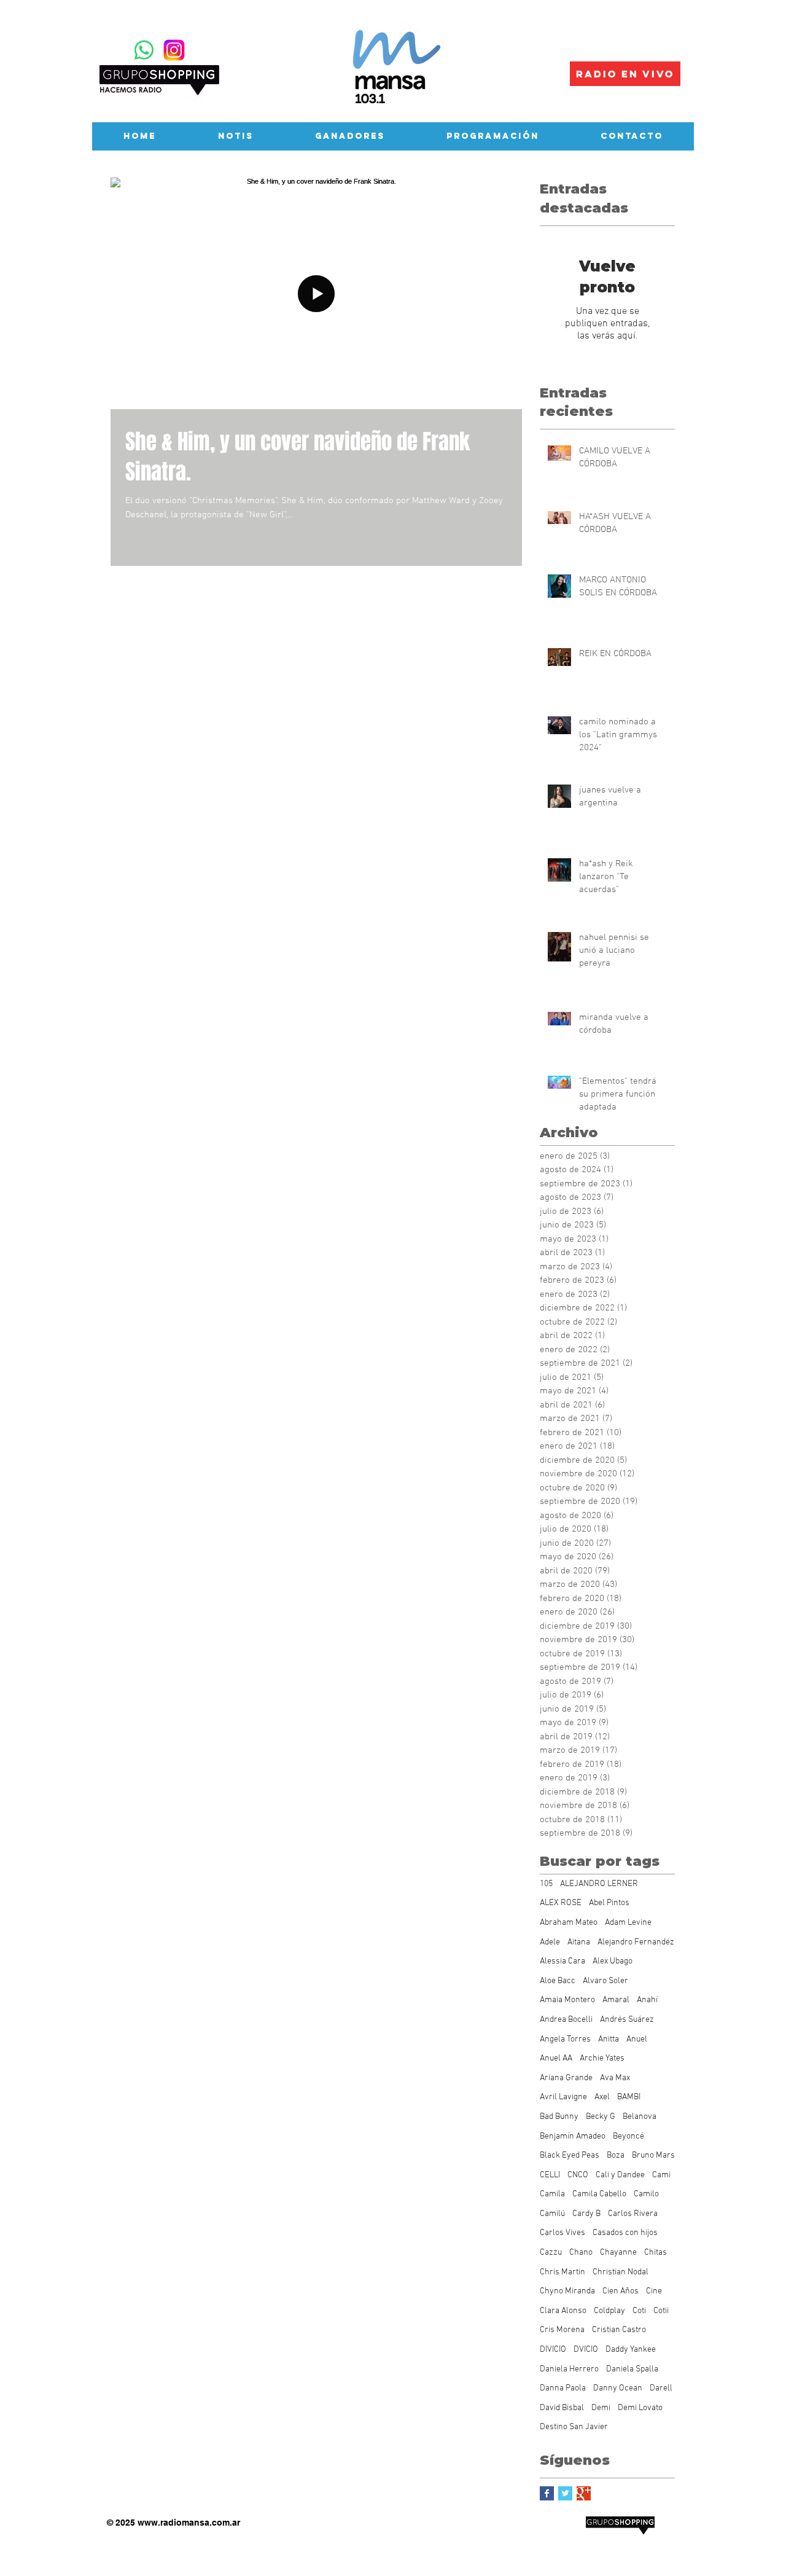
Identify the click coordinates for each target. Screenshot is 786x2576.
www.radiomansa (173, 2523)
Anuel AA (556, 2058)
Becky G (601, 2117)
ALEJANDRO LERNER (599, 1884)
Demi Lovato (640, 2408)
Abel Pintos (609, 1903)
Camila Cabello (599, 2194)
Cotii (661, 2311)
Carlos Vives (562, 2233)
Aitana (579, 1942)
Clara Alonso (563, 2311)
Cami (661, 2175)
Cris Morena (562, 2330)
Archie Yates (602, 2058)
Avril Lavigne (563, 2097)
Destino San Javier (574, 2427)
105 (546, 1884)
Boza (616, 2155)
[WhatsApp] (144, 50)
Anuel (637, 2039)
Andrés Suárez (627, 2020)
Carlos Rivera (633, 2214)
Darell (661, 2388)
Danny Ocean (618, 2388)
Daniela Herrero (569, 2369)
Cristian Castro (619, 2330)
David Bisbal (562, 2408)
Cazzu (551, 2253)
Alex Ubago (613, 1961)
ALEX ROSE (561, 1903)
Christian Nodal (621, 2272)
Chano (581, 2253)
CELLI (550, 2175)
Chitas (656, 2253)
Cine (654, 2291)
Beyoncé (628, 2136)
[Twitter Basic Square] (565, 2493)
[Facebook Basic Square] (547, 2493)
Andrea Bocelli (566, 2020)
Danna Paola (563, 2388)
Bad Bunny (559, 2117)
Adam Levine (628, 1923)
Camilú (552, 2214)
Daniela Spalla (632, 2369)
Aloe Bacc (558, 1981)
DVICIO (586, 2350)
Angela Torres (565, 2039)
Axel (602, 2097)
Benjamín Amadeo (573, 2136)
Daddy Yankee (631, 2350)
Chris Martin (562, 2272)
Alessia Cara (562, 1961)
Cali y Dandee (620, 2175)
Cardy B (586, 2214)
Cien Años (621, 2291)
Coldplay (609, 2311)
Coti (639, 2311)
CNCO (578, 2175)
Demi (601, 2408)
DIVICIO (553, 2350)
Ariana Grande (566, 2078)
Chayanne (618, 2253)
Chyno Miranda (567, 2291)
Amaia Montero (567, 2000)
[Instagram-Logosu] (174, 50)
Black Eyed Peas (570, 2155)
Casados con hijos (625, 2233)
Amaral (616, 2000)
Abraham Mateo (569, 1923)
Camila (552, 2194)
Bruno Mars (653, 2155)
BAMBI (629, 2097)
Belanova (640, 2117)
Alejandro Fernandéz (636, 1942)
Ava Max (615, 2078)
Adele (550, 1942)
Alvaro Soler (605, 1981)
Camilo (646, 2194)
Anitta (609, 2039)
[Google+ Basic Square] (584, 2493)
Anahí (647, 2000)
